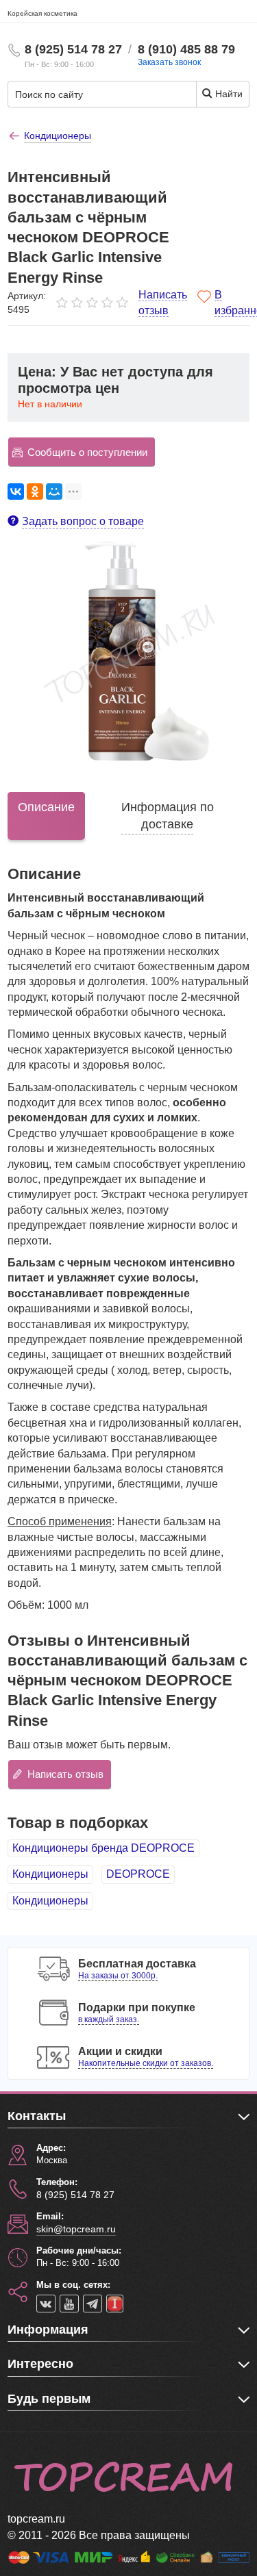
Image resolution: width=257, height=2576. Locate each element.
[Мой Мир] (54, 492)
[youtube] (69, 2304)
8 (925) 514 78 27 (73, 49)
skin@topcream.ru (76, 2229)
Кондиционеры (50, 1874)
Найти (228, 94)
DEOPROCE (138, 1874)
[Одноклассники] (35, 492)
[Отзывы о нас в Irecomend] (115, 2304)
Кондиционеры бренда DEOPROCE (103, 1848)
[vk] (46, 2304)
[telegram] (93, 2304)
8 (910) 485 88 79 (186, 49)
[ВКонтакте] (16, 492)
